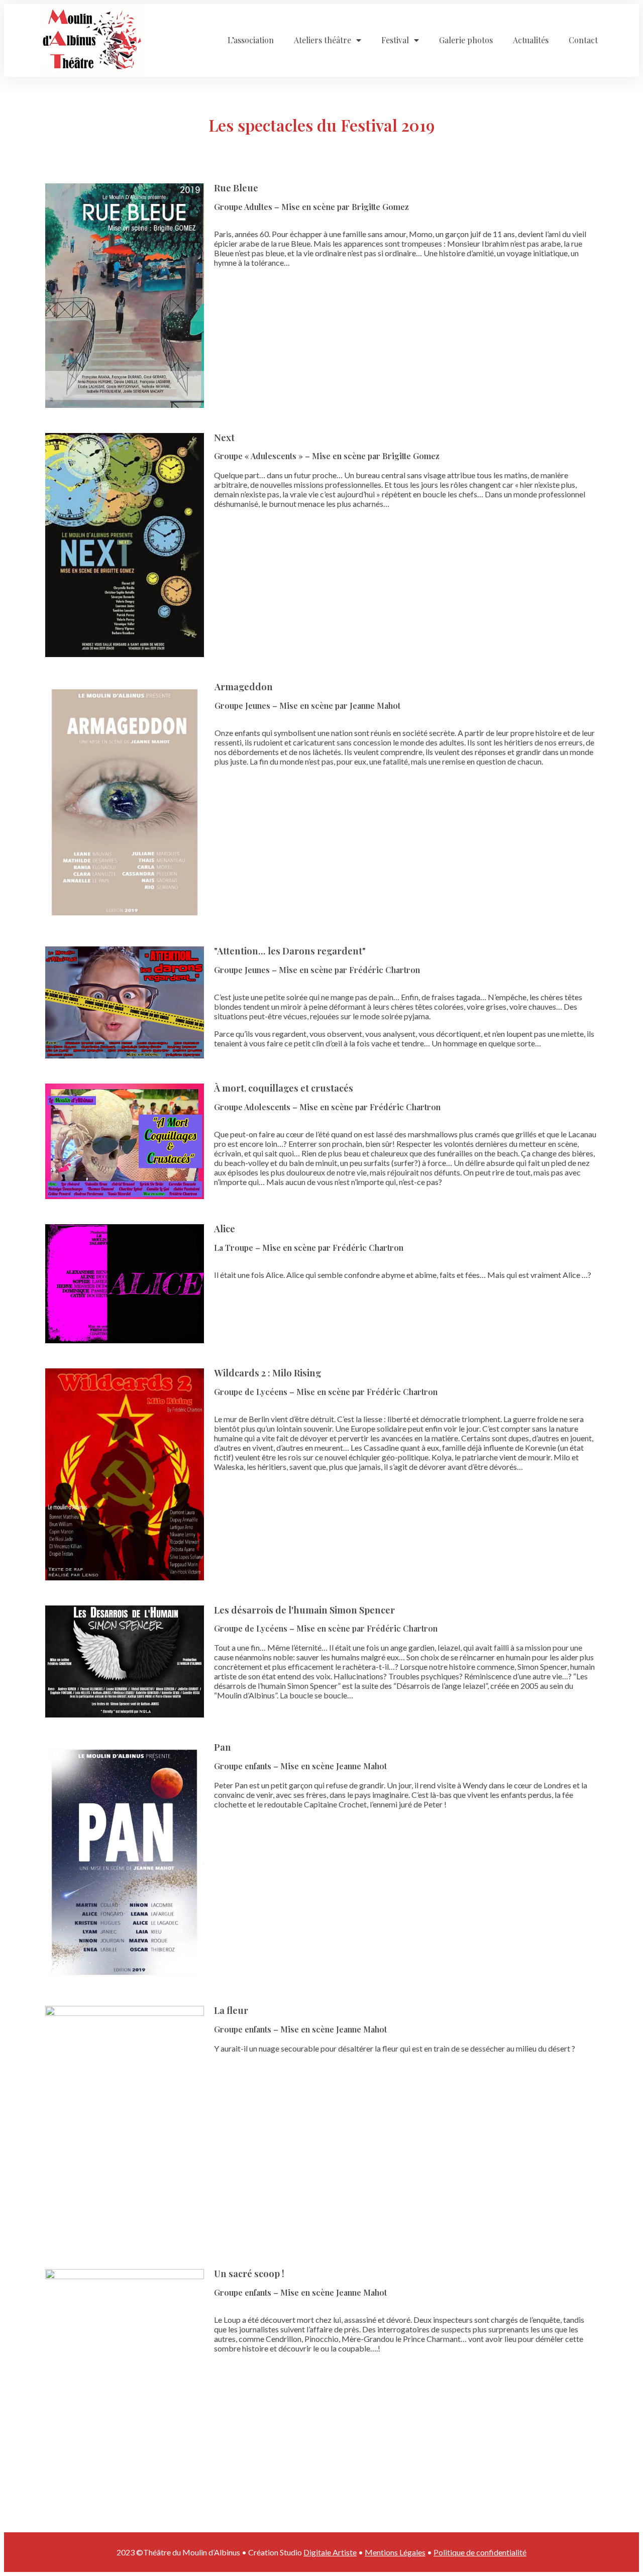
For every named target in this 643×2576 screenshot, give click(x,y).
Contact (583, 40)
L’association (251, 40)
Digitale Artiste (330, 2552)
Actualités (531, 40)
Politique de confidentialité (480, 2552)
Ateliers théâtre (323, 40)
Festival (395, 40)
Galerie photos (466, 40)
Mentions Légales (395, 2552)
